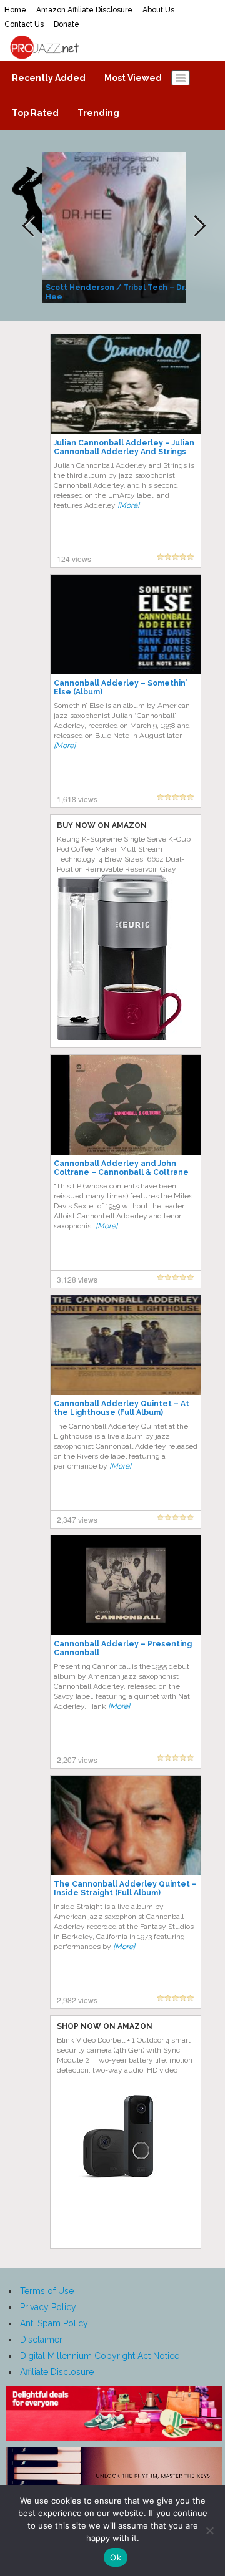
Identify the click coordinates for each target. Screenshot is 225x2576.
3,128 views (77, 1279)
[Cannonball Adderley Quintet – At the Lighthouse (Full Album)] (126, 1344)
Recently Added (49, 78)
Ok (116, 2557)
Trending (98, 113)
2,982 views (77, 2000)
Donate (67, 24)
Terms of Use (47, 2291)
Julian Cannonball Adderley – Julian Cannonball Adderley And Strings (124, 447)
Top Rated (35, 113)
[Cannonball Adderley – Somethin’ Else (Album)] (126, 624)
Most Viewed (133, 78)
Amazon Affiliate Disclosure (84, 10)
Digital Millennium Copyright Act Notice (100, 2356)
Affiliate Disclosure (57, 2372)
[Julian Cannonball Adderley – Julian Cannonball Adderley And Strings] (126, 384)
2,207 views (77, 1760)
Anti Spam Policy (54, 2323)
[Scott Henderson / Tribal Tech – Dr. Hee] (116, 226)
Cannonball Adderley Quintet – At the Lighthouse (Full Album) (122, 1408)
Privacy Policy (48, 2307)
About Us (158, 10)
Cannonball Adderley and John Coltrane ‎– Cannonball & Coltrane (121, 1168)
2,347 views (77, 1519)
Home (15, 10)
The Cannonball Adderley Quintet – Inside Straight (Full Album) (125, 1888)
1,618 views (77, 799)
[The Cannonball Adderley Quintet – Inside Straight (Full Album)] (126, 1825)
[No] (209, 2530)
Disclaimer (41, 2340)
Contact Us (24, 24)
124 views (74, 559)
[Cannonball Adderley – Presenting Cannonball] (126, 1585)
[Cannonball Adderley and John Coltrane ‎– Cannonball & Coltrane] (126, 1104)
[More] (128, 505)
